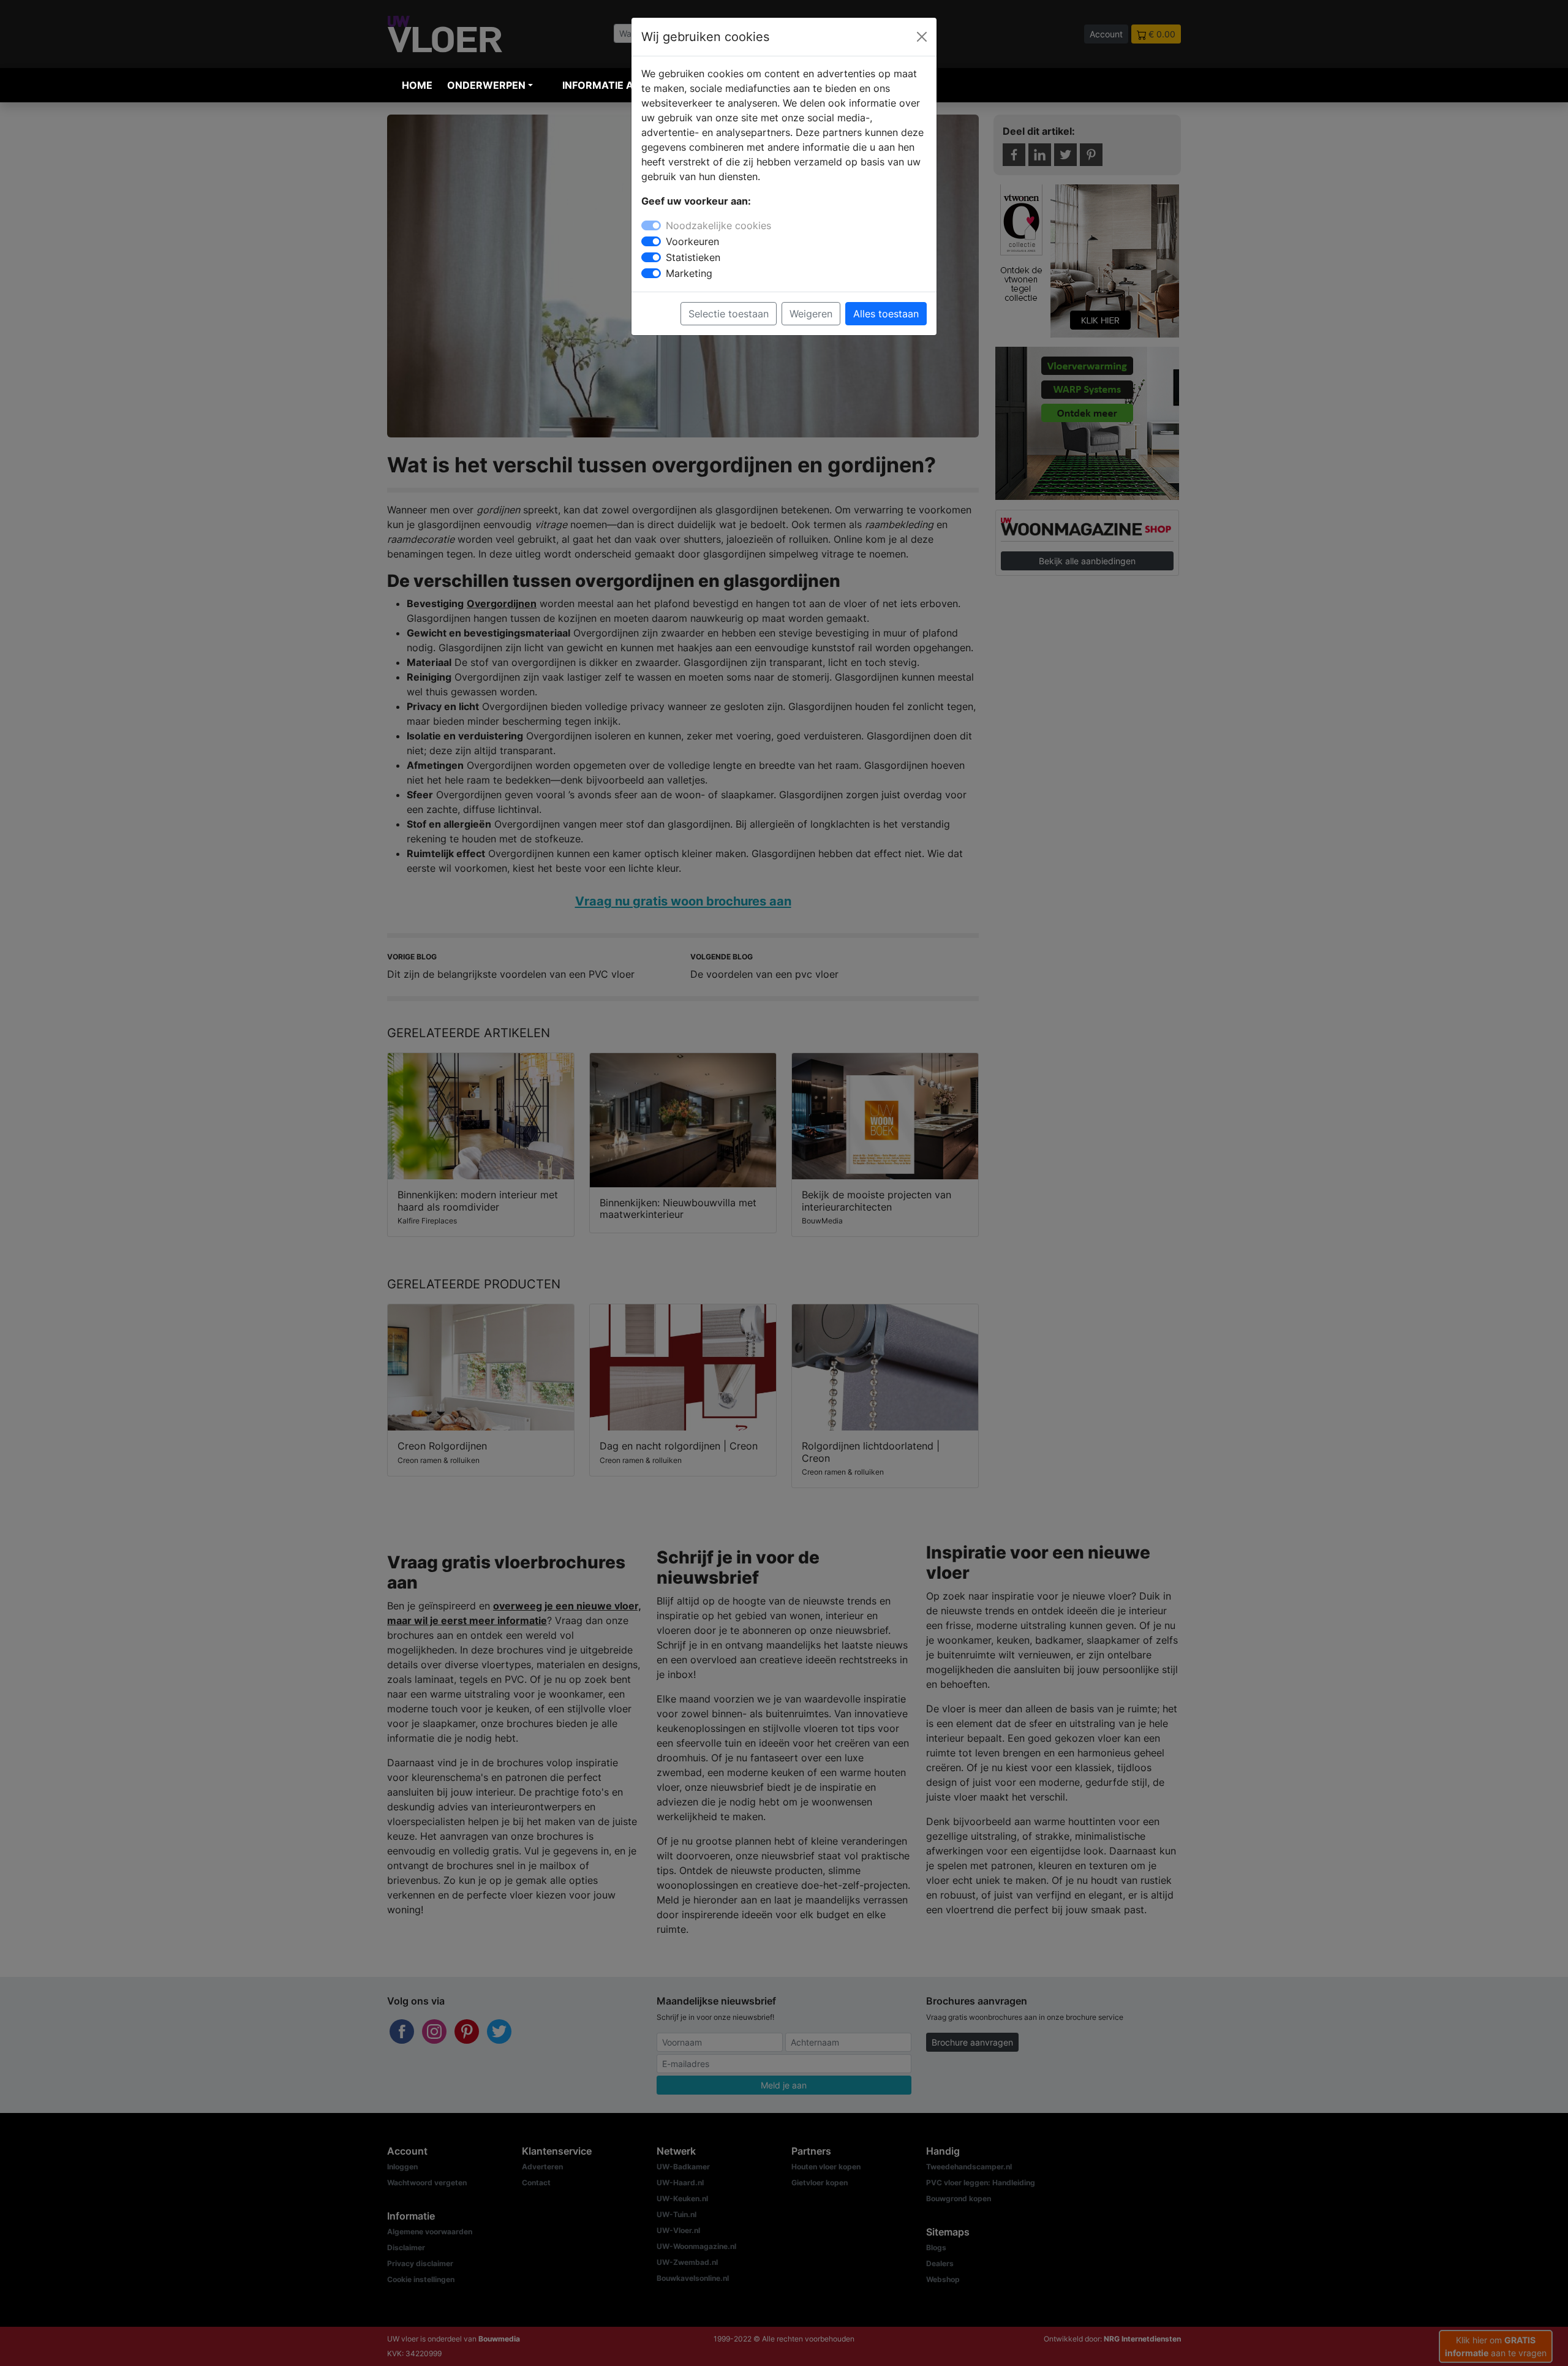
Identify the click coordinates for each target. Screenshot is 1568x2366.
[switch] (651, 241)
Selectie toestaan (729, 314)
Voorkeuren (692, 241)
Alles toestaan (886, 314)
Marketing (689, 273)
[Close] (922, 37)
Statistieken (693, 257)
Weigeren (811, 314)
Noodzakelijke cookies (718, 225)
